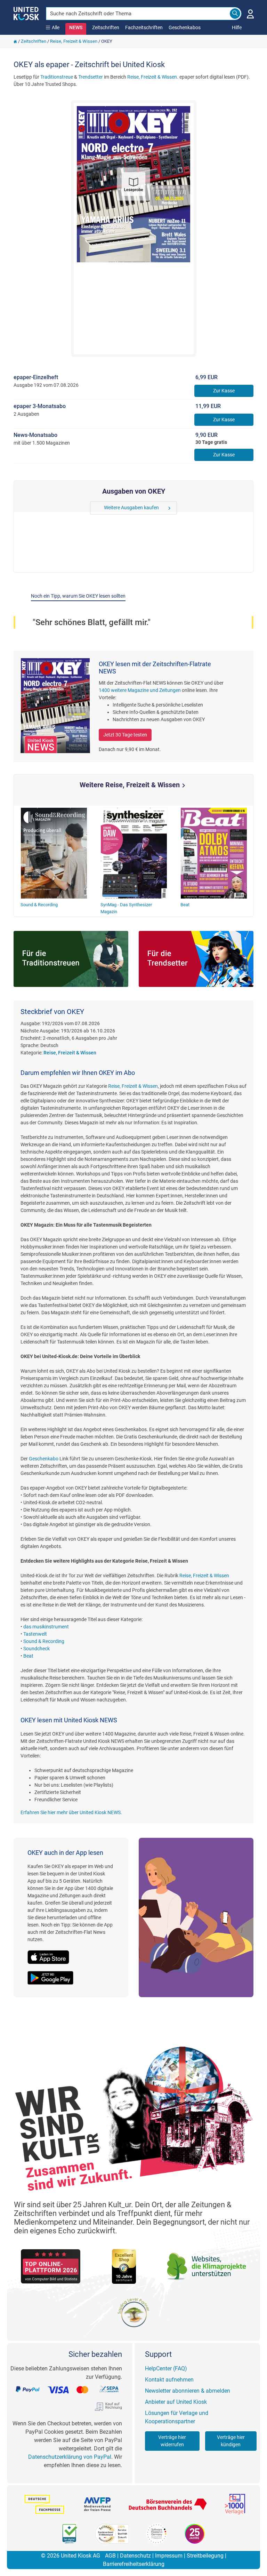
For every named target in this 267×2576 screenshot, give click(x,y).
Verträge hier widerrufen (172, 2441)
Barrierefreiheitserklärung (134, 2564)
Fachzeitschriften (144, 27)
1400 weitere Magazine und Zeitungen (140, 690)
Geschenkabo (44, 1459)
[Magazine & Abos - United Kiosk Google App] (54, 1974)
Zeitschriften (106, 27)
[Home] (15, 41)
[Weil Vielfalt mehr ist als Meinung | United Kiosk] (26, 13)
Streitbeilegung (205, 2556)
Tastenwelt (35, 1634)
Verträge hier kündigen (231, 2441)
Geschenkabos (185, 27)
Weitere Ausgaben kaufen (131, 508)
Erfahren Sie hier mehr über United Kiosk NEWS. (71, 1812)
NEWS (76, 27)
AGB (110, 2556)
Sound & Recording (44, 1641)
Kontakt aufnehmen (169, 2380)
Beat (28, 1656)
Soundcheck (37, 1649)
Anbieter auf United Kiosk (176, 2402)
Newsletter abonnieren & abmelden (188, 2391)
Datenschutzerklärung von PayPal (70, 2457)
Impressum (169, 2556)
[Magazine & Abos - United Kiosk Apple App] (52, 1953)
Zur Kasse (224, 391)
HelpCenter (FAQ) (166, 2368)
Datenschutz (135, 2556)
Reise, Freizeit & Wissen (74, 41)
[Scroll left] (95, 508)
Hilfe (237, 27)
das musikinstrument (46, 1627)
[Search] (235, 14)
